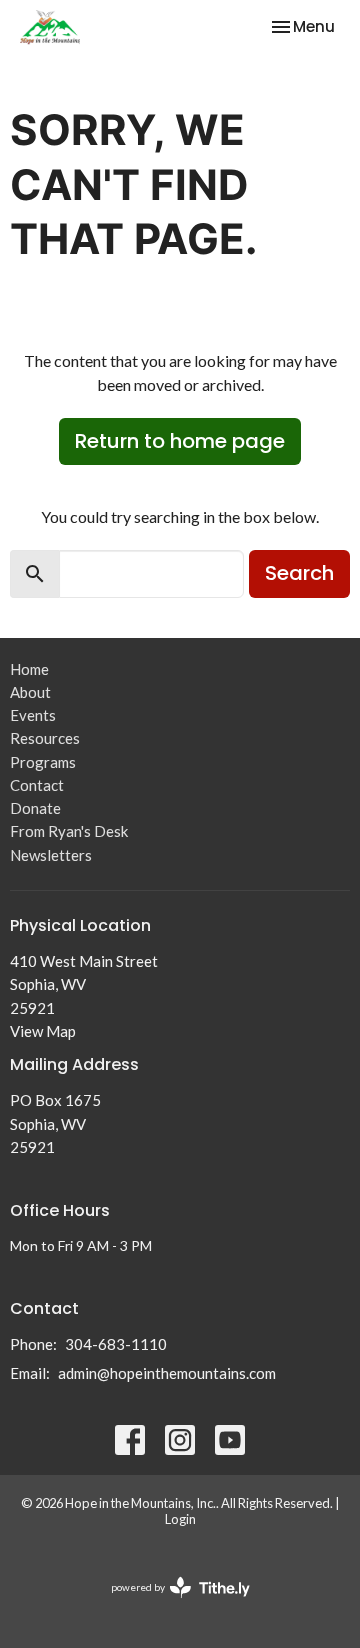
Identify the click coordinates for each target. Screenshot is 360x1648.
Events (33, 715)
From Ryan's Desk (69, 831)
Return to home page (180, 441)
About (30, 692)
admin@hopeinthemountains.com (167, 1373)
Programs (43, 762)
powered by (170, 1604)
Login (180, 1519)
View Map (43, 1031)
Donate (35, 808)
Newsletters (51, 855)
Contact (37, 785)
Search (299, 573)
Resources (45, 738)
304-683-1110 (116, 1344)
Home (29, 669)
